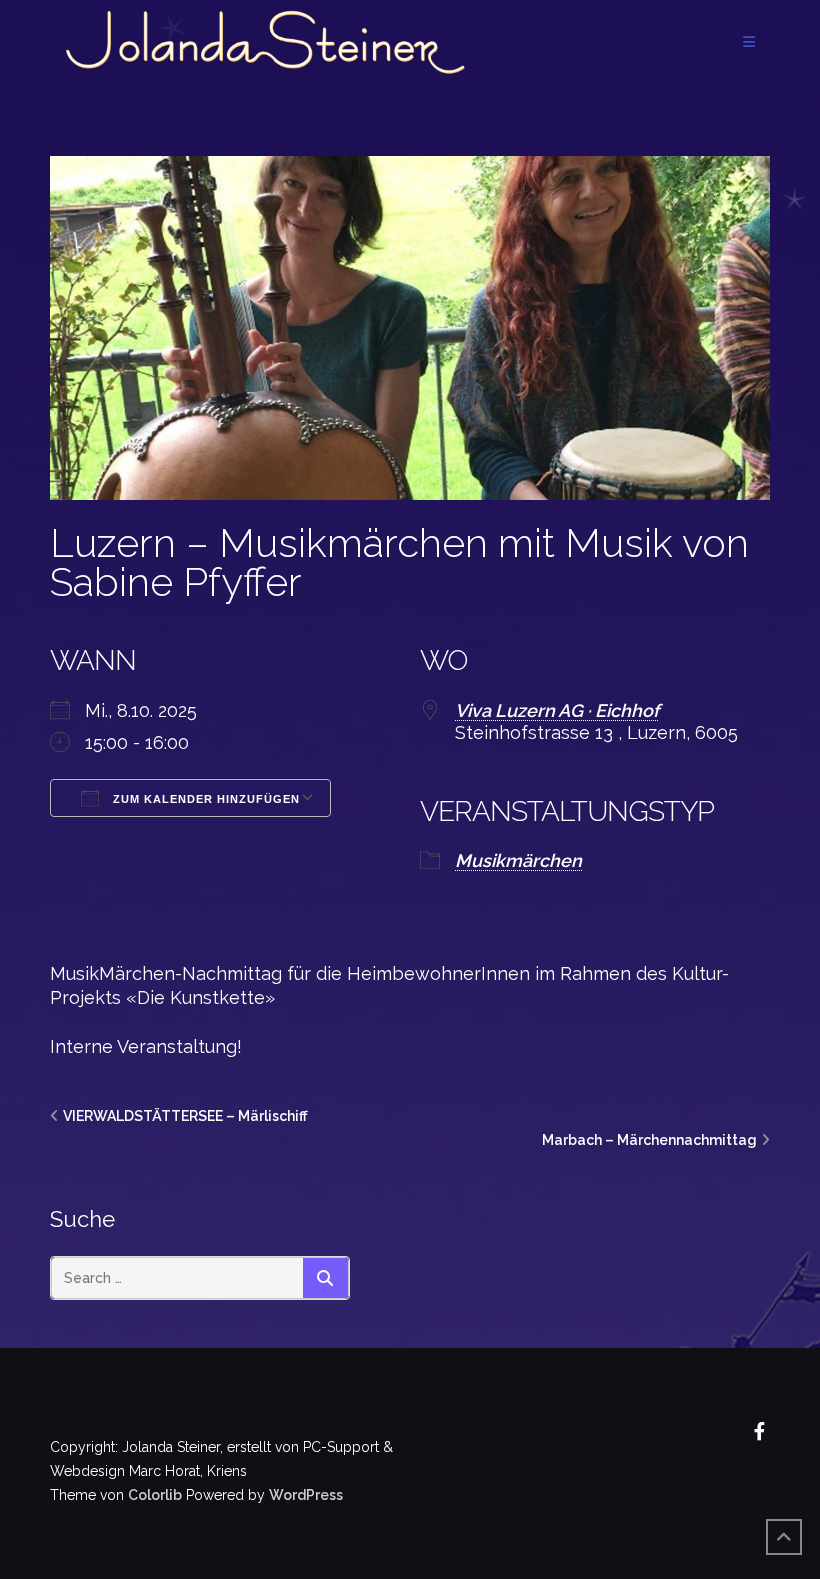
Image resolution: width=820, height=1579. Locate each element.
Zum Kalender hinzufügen (204, 799)
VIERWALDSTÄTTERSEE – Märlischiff (185, 1116)
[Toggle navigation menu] (749, 42)
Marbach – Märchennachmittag (649, 1140)
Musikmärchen (518, 860)
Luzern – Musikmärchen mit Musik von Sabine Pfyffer (399, 562)
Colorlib (155, 1495)
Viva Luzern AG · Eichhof (557, 710)
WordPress (306, 1495)
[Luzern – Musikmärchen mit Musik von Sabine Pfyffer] (410, 327)
